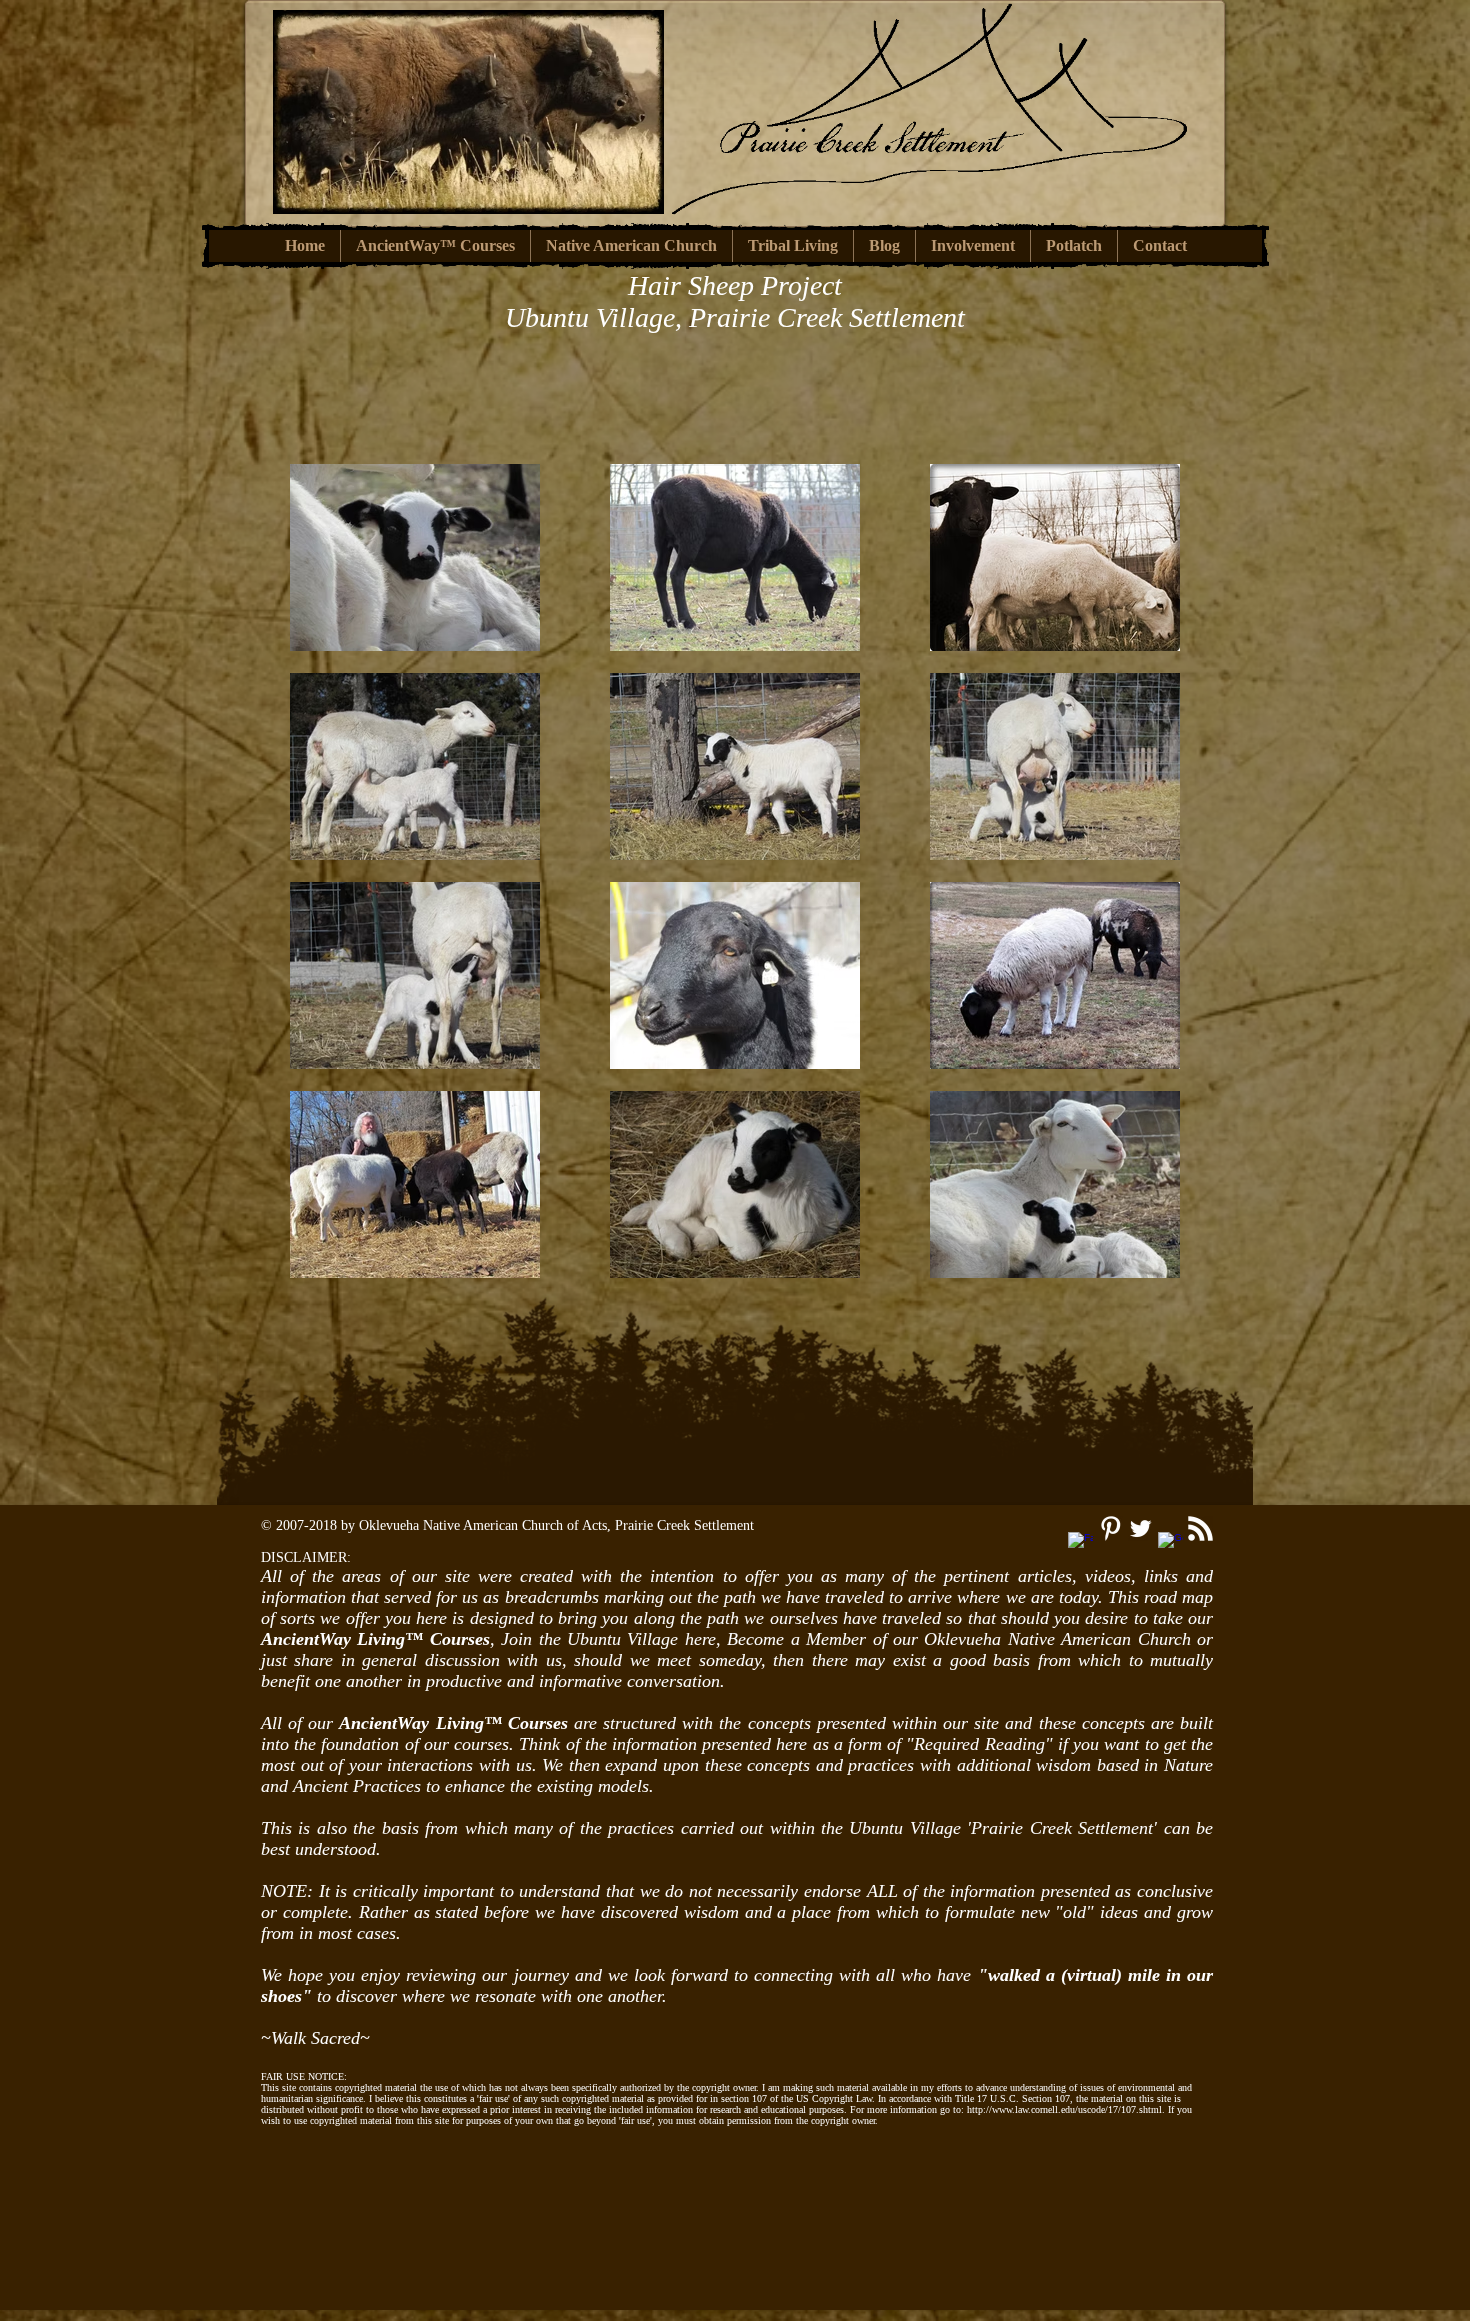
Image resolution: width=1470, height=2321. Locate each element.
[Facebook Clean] (1080, 1544)
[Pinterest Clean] (1110, 1528)
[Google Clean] (1170, 1544)
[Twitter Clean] (1140, 1528)
